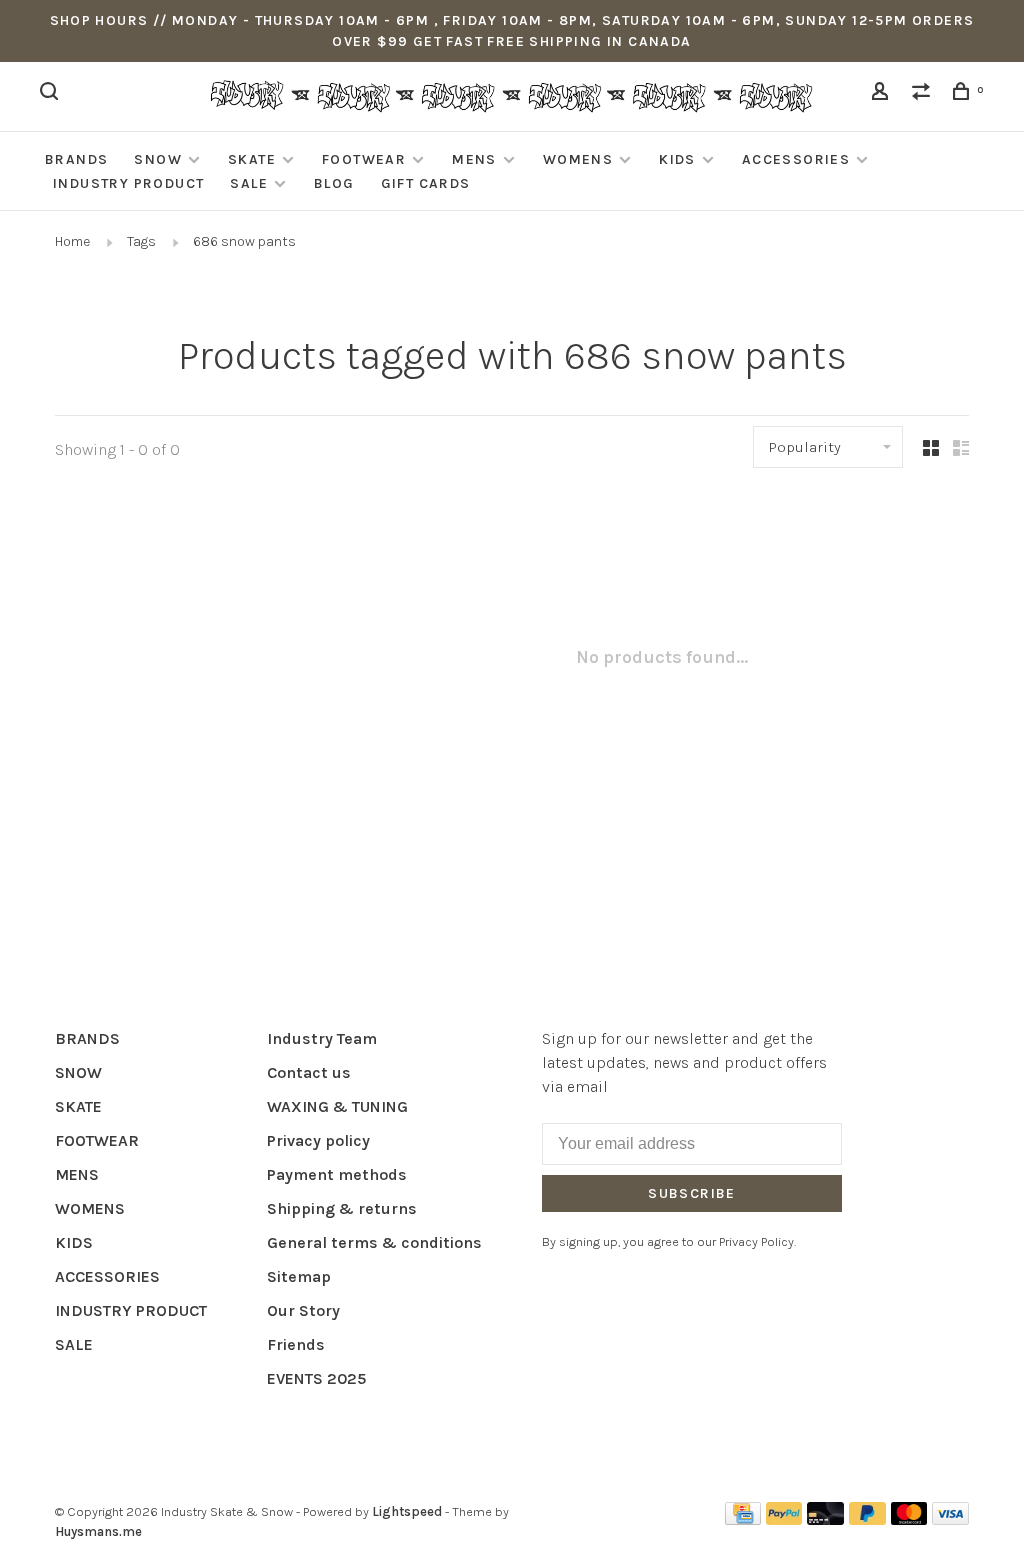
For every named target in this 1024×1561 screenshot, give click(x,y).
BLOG (334, 183)
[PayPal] (784, 1519)
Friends (296, 1344)
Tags (141, 241)
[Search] (52, 94)
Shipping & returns (342, 1208)
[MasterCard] (909, 1519)
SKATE (252, 159)
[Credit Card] (743, 1519)
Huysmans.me (98, 1531)
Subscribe (692, 1193)
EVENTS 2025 (316, 1378)
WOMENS (578, 159)
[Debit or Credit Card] (825, 1519)
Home (72, 241)
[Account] (883, 94)
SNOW (158, 159)
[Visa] (950, 1519)
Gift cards (426, 183)
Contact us (309, 1072)
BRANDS (76, 159)
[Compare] (924, 94)
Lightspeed (407, 1511)
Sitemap (299, 1276)
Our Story (303, 1310)
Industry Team (322, 1038)
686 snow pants (244, 241)
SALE (249, 183)
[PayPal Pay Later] (867, 1519)
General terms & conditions (374, 1242)
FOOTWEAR (364, 159)
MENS (474, 159)
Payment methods (337, 1174)
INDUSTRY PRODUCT (128, 183)
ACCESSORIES (796, 159)
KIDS (677, 159)
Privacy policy (318, 1140)
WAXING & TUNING (337, 1106)
